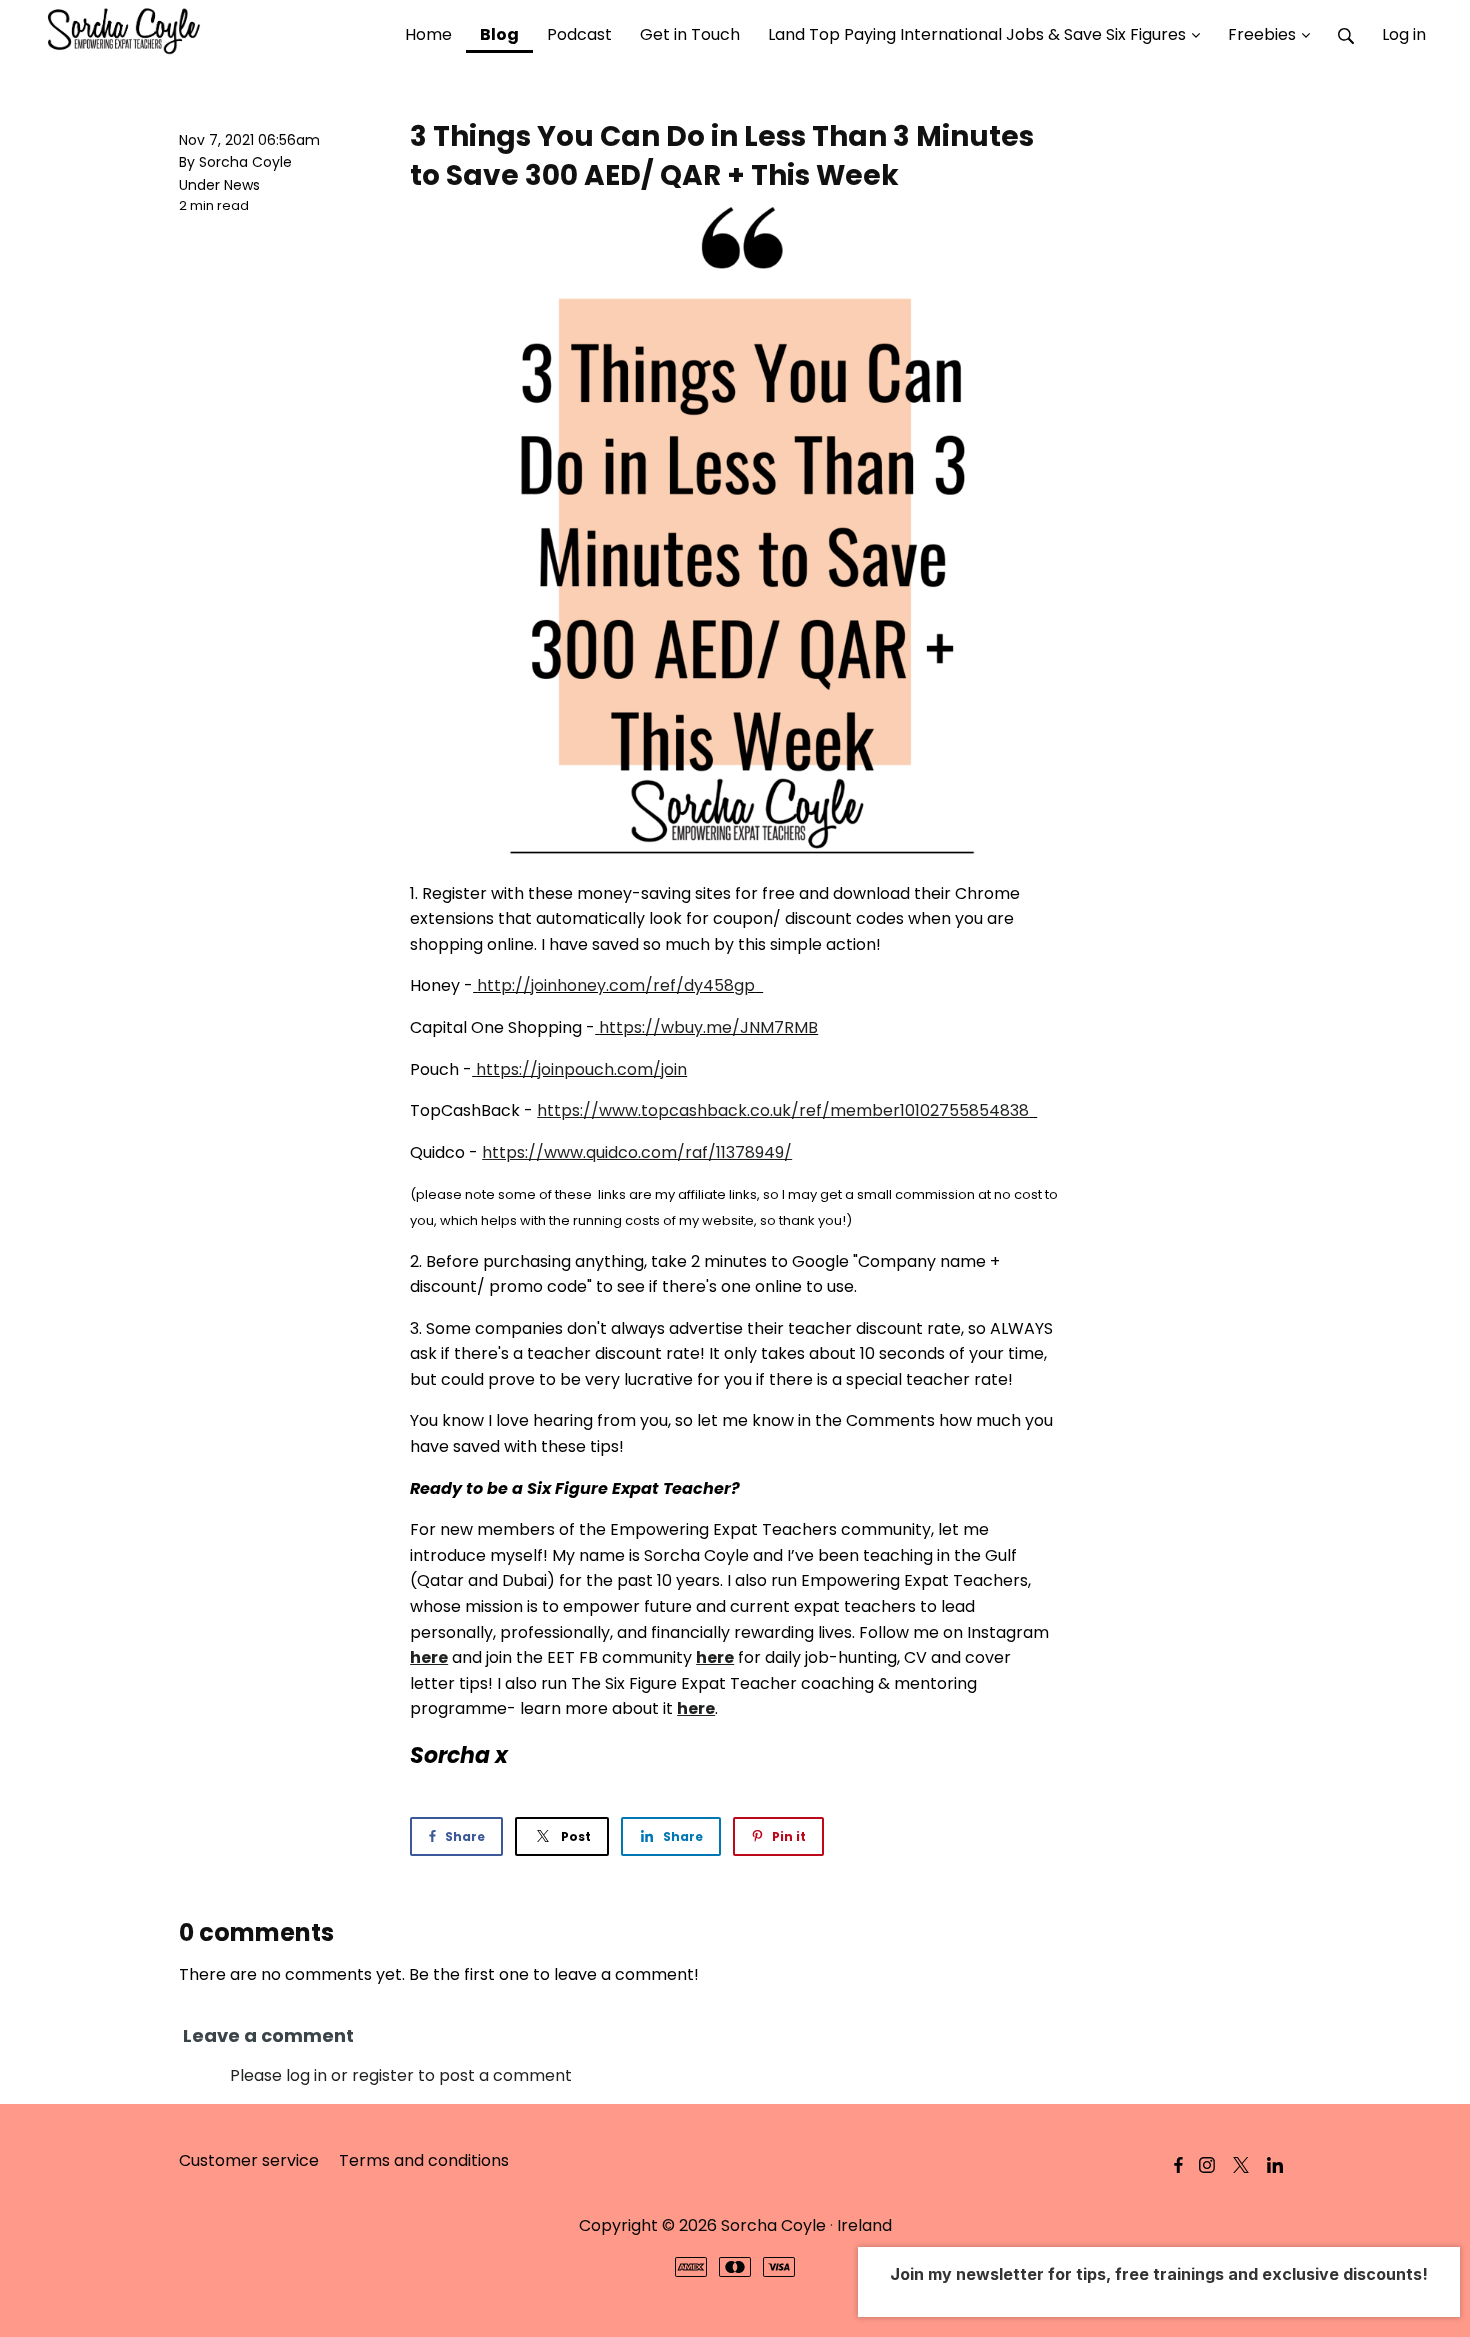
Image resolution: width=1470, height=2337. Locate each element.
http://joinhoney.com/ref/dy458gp (616, 985)
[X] (1241, 2164)
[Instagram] (1207, 2164)
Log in (1404, 34)
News (242, 185)
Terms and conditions (424, 2160)
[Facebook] (1178, 2164)
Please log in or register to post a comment (401, 2075)
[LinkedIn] (1275, 2164)
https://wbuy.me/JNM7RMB (708, 1027)
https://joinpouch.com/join (581, 1069)
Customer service (249, 2160)
